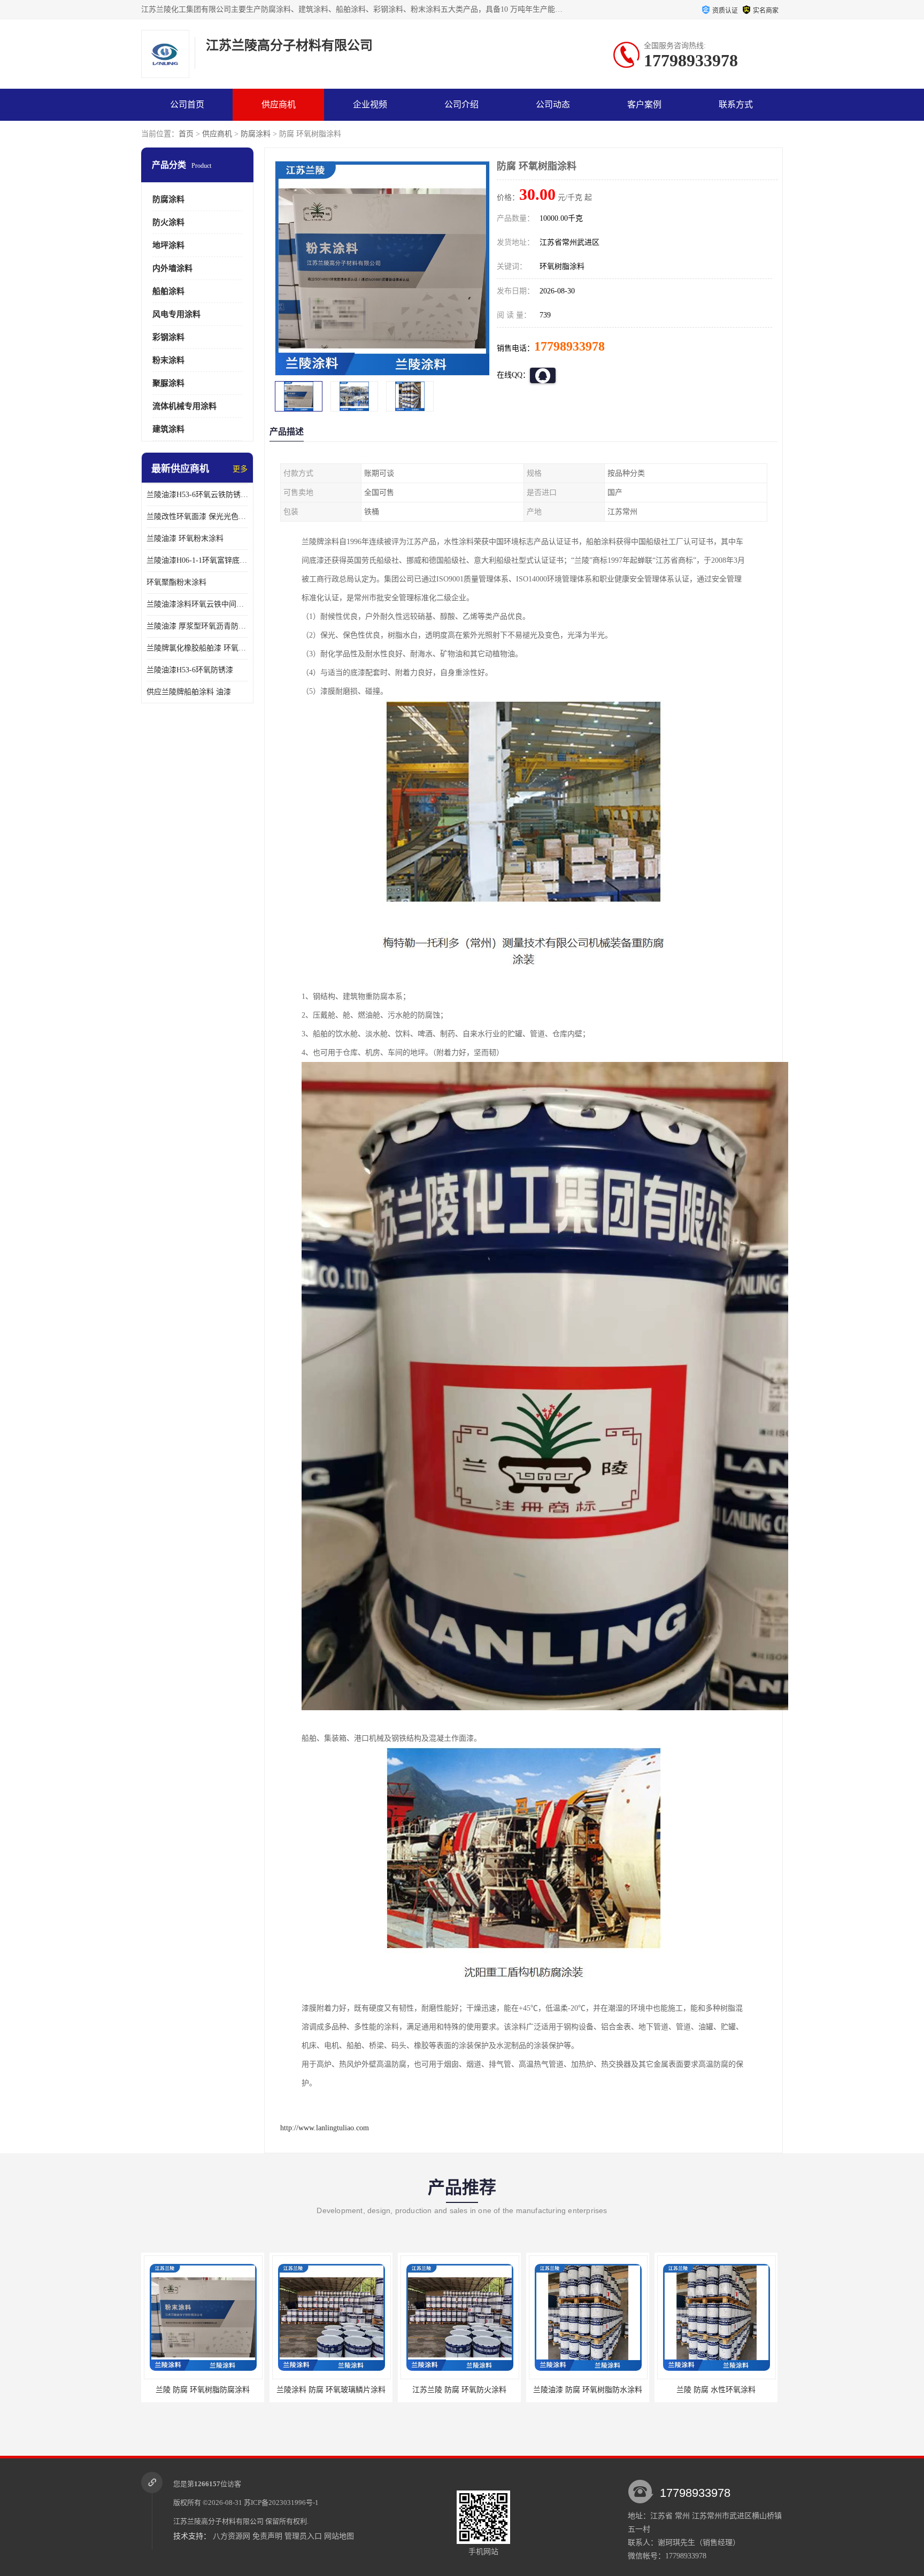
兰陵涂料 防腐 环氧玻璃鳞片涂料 (203, 2390)
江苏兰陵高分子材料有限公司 (218, 2521)
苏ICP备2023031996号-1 (281, 2503)
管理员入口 (303, 2536)
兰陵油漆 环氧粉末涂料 (185, 538)
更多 (240, 469)
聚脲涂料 (168, 383)
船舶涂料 (168, 291)
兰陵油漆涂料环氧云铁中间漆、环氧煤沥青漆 (197, 604)
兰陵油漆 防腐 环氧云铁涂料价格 (716, 2390)
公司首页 (187, 104)
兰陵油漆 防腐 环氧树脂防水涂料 (459, 2390)
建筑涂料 (168, 429)
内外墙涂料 (172, 268)
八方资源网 (232, 2536)
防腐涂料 (256, 134)
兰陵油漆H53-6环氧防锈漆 (190, 670)
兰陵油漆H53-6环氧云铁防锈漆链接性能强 (197, 495)
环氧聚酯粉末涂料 (176, 582)
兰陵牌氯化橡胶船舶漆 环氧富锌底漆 (197, 648)
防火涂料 (168, 222)
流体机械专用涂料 (184, 406)
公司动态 (553, 104)
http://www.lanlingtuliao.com (325, 2128)
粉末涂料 (168, 360)
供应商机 (279, 104)
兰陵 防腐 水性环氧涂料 (588, 2390)
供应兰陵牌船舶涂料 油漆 (189, 692)
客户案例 (644, 104)
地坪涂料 (168, 245)
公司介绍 (461, 104)
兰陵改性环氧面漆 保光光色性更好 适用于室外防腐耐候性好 (197, 517)
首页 (186, 134)
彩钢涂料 (168, 337)
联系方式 (736, 104)
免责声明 (267, 2536)
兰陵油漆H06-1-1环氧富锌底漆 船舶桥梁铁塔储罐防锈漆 (197, 560)
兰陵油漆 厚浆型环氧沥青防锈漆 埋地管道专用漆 (197, 626)
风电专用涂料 (176, 314)
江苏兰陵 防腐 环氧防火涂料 (331, 2390)
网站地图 (339, 2536)
